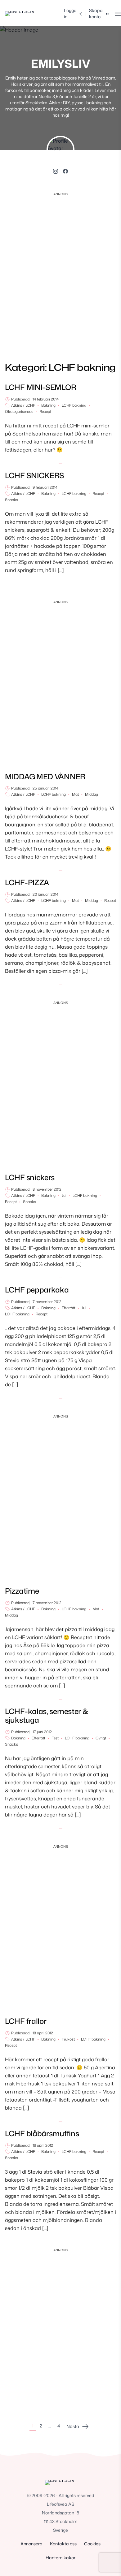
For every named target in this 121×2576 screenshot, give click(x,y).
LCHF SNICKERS (35, 475)
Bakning (48, 405)
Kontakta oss (63, 2544)
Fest (55, 1738)
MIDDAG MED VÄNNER (45, 777)
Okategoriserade (19, 412)
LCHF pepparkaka (37, 1290)
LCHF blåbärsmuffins (42, 2133)
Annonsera (31, 2544)
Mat (75, 794)
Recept (45, 412)
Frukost (68, 2039)
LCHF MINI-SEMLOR (40, 387)
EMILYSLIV (61, 64)
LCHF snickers (30, 1177)
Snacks (11, 500)
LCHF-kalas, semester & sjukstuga (47, 1716)
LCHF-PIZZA (27, 882)
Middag (92, 794)
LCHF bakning (74, 405)
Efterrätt (69, 1308)
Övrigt (101, 1738)
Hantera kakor (60, 2558)
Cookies (92, 2544)
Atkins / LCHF (23, 405)
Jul (64, 1196)
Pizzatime (22, 1591)
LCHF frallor (26, 2021)
